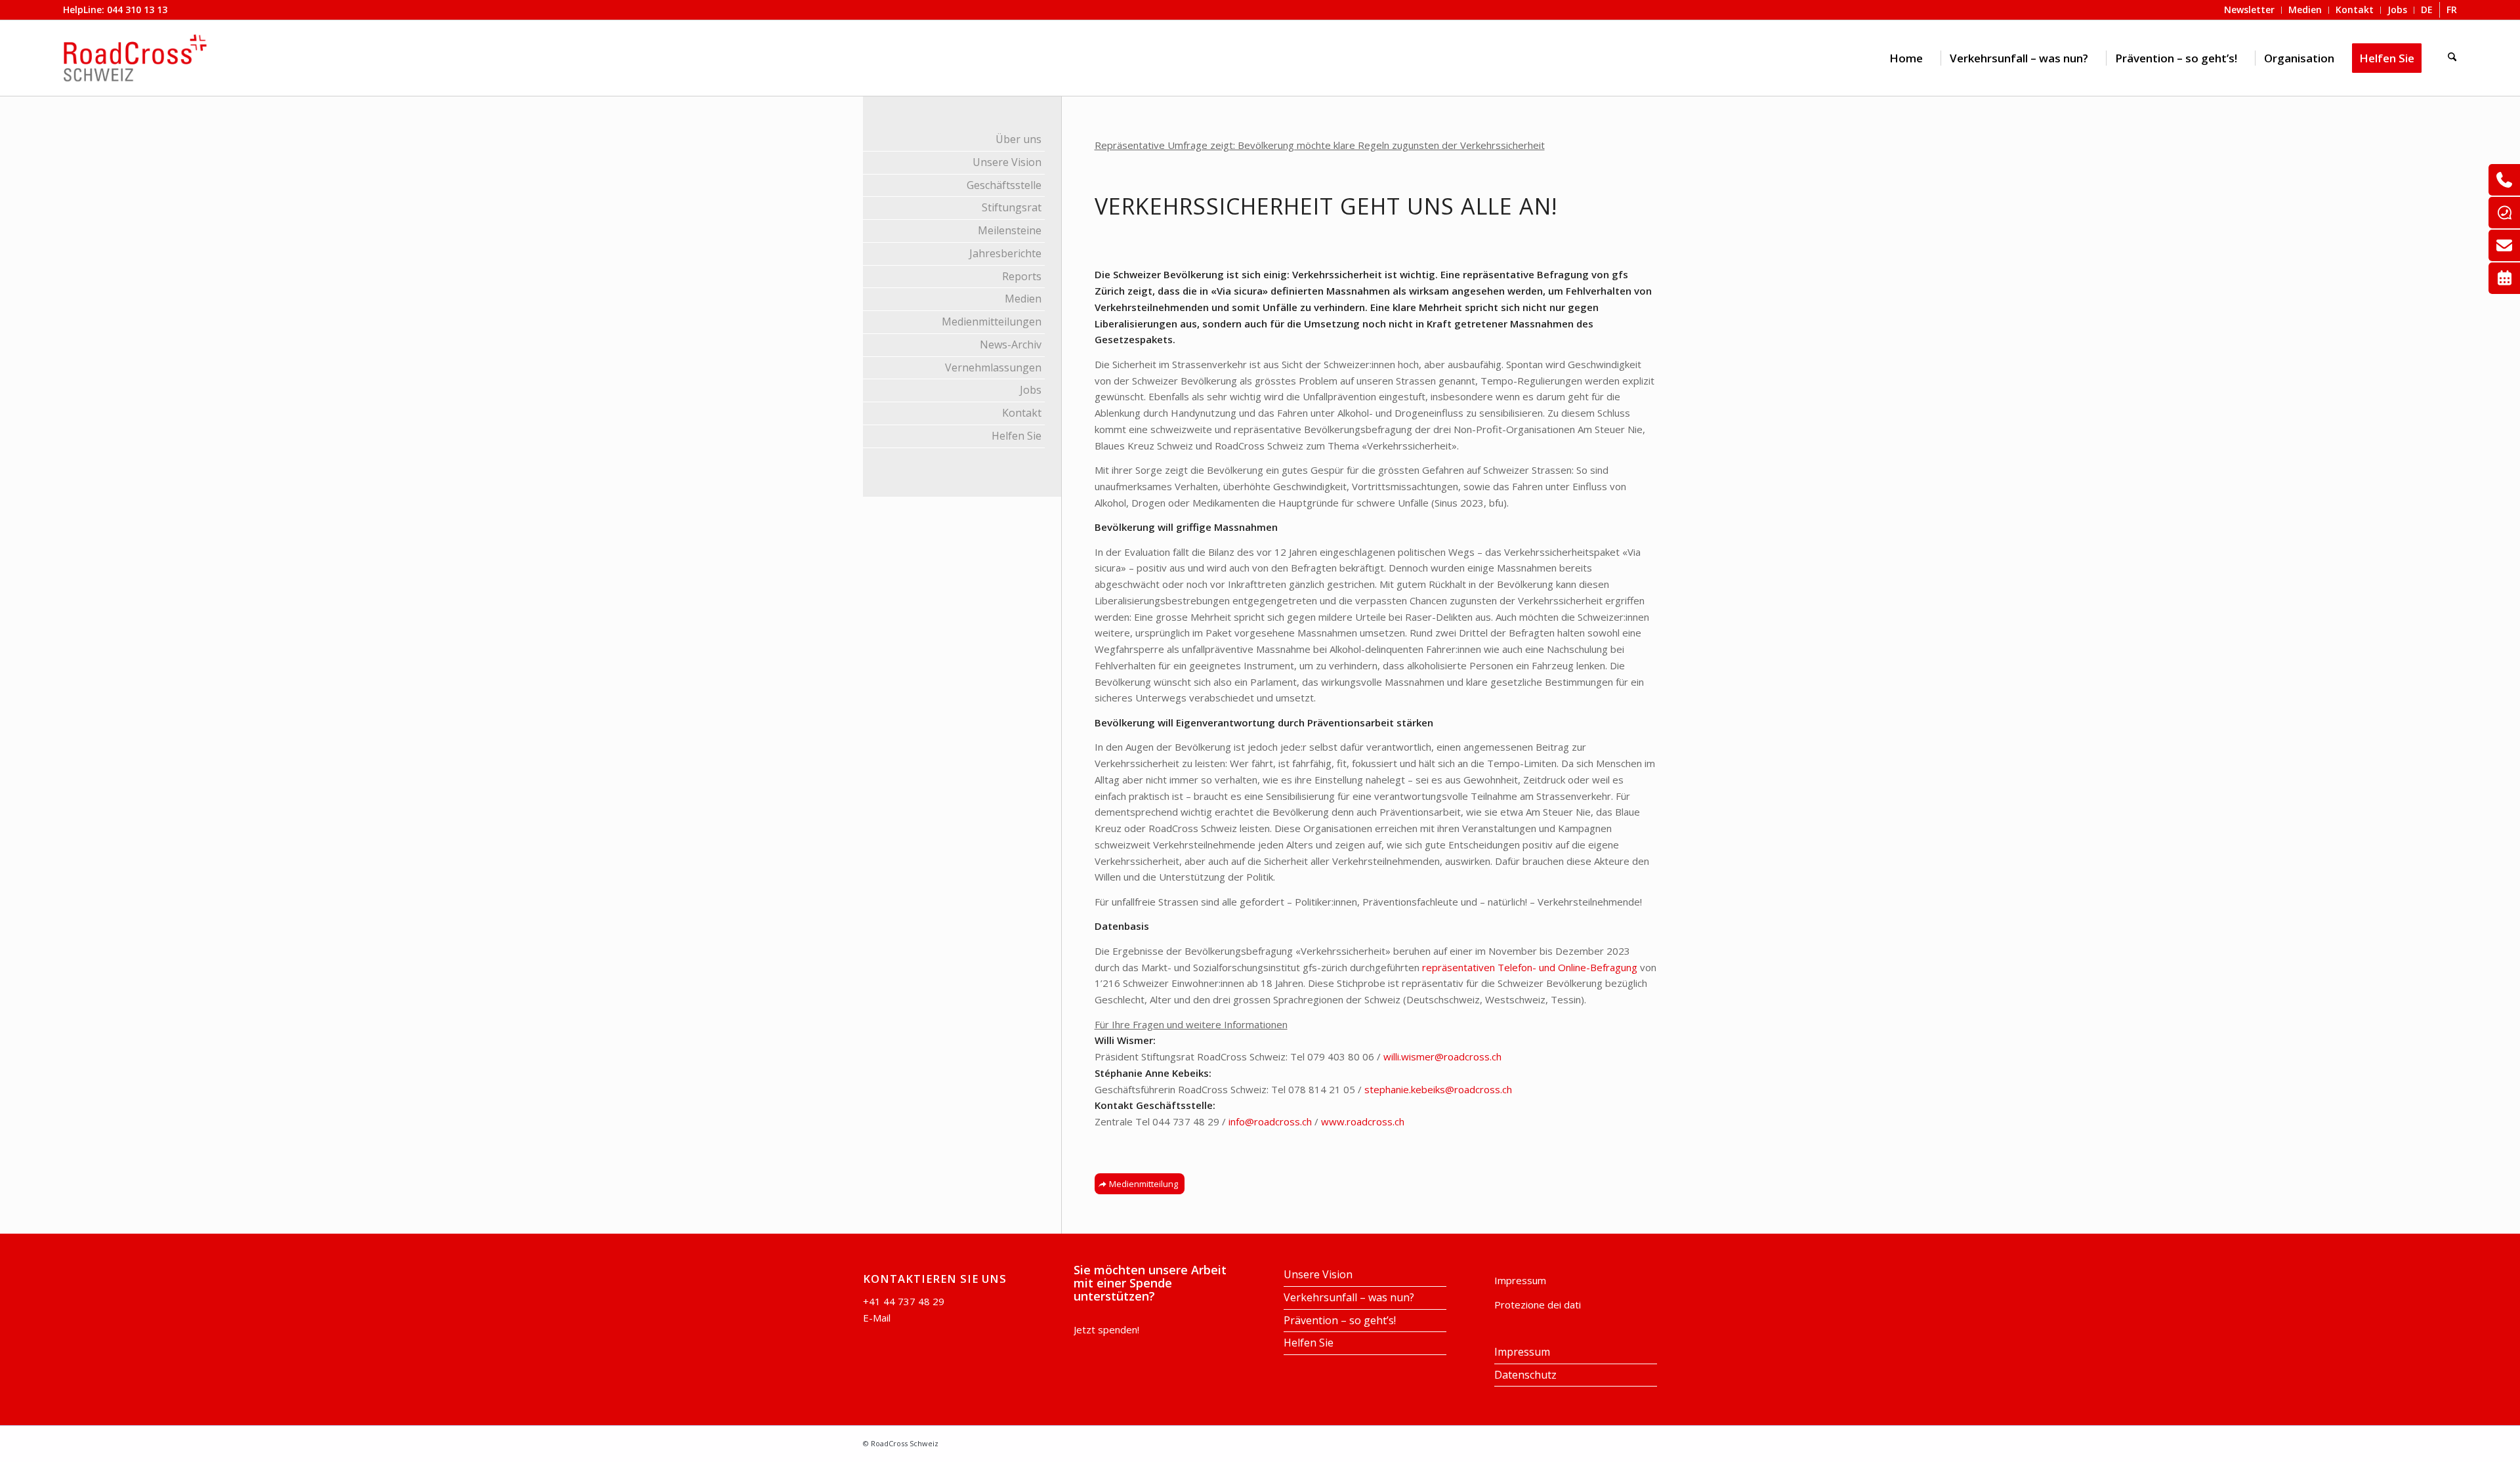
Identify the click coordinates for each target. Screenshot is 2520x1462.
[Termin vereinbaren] (2504, 278)
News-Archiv (1011, 345)
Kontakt (1022, 413)
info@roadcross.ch (1270, 1121)
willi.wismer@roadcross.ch (1442, 1056)
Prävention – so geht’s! (1340, 1320)
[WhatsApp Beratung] (2504, 213)
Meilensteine (1010, 230)
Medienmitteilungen (992, 322)
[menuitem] (1906, 58)
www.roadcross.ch (1363, 1121)
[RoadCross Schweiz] (135, 58)
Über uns (1018, 139)
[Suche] (2452, 58)
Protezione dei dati (1538, 1305)
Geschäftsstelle (1004, 185)
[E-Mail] (2504, 245)
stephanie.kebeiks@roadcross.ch (1438, 1089)
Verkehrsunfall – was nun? (1349, 1297)
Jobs (1031, 390)
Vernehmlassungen (993, 367)
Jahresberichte (1005, 253)
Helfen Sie (1017, 436)
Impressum (1520, 1280)
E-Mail (877, 1318)
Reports (1022, 276)
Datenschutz (1525, 1375)
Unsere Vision (1007, 162)
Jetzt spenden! (1106, 1329)
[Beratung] (2504, 180)
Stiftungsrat (1012, 207)
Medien (1023, 299)
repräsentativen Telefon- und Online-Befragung (1530, 967)
